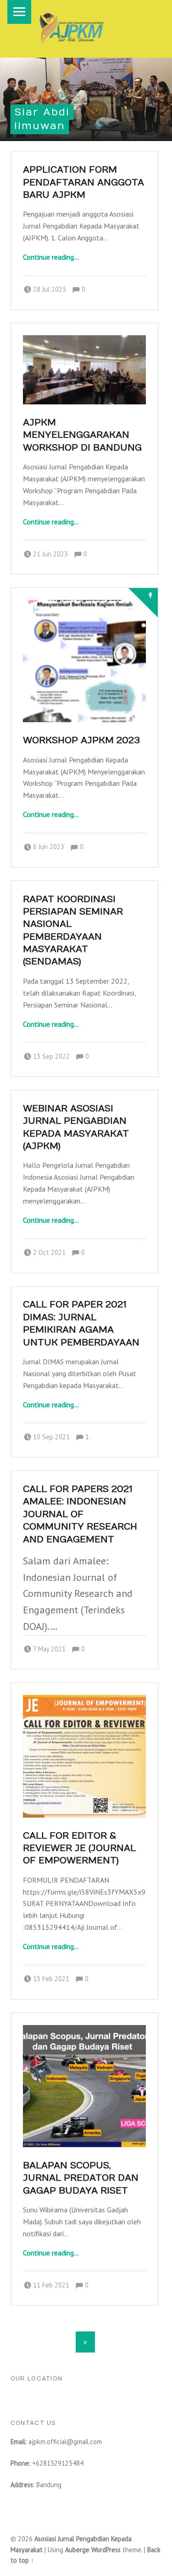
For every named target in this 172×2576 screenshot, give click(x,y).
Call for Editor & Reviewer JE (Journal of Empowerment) (79, 1848)
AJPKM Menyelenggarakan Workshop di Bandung (82, 435)
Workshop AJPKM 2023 (81, 740)
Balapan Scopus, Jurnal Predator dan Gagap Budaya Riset (81, 2178)
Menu (19, 12)
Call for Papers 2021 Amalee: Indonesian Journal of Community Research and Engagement (80, 1514)
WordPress (106, 2550)
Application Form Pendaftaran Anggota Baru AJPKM (83, 182)
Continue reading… (51, 257)
